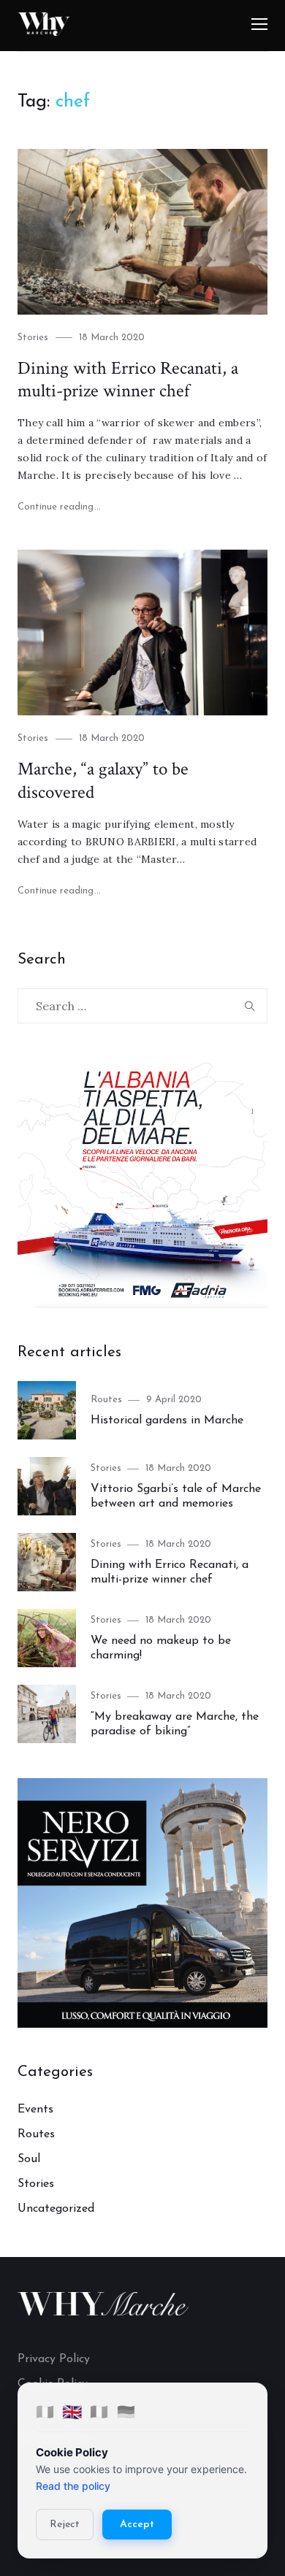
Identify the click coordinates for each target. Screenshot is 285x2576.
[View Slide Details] (142, 1183)
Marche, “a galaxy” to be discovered (103, 781)
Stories (33, 338)
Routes (106, 1400)
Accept (137, 2525)
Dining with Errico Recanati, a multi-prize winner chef (128, 380)
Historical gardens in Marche (167, 1420)
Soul (29, 2159)
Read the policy (73, 2486)
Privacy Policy (54, 2359)
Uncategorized (56, 2209)
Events (35, 2110)
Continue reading (59, 507)
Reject (65, 2525)
